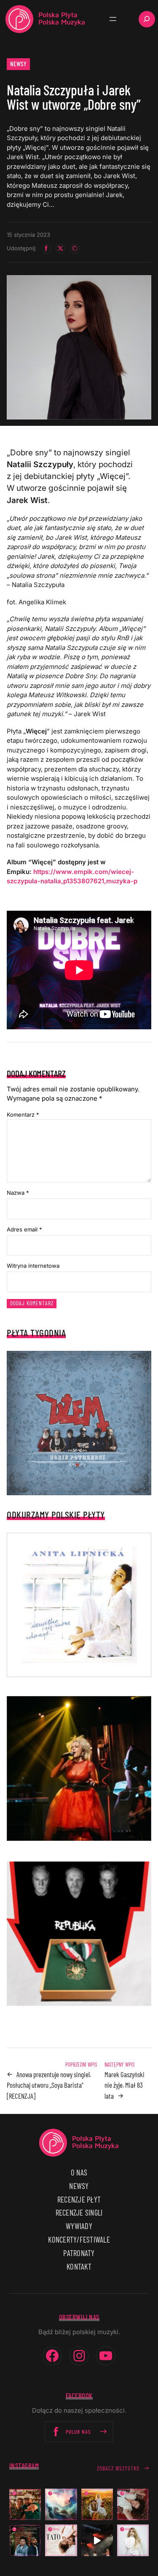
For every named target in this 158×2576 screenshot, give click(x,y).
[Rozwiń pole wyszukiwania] (147, 19)
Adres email (24, 1229)
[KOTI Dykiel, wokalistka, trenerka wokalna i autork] (133, 2540)
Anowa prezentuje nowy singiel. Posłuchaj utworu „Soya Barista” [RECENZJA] (49, 2085)
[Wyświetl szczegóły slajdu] (79, 1768)
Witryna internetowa (33, 1266)
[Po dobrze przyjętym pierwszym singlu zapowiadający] (25, 2504)
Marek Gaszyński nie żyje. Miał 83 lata (125, 2085)
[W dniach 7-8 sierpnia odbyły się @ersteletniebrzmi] (97, 2540)
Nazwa (18, 1193)
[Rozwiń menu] (113, 19)
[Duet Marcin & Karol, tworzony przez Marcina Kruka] (25, 2540)
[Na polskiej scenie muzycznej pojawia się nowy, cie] (133, 2504)
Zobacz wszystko (118, 2468)
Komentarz (23, 1115)
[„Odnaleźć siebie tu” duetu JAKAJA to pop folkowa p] (97, 2504)
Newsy (19, 64)
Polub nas (78, 2432)
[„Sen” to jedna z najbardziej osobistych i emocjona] (61, 2504)
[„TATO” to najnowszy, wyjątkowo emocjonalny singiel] (61, 2540)
